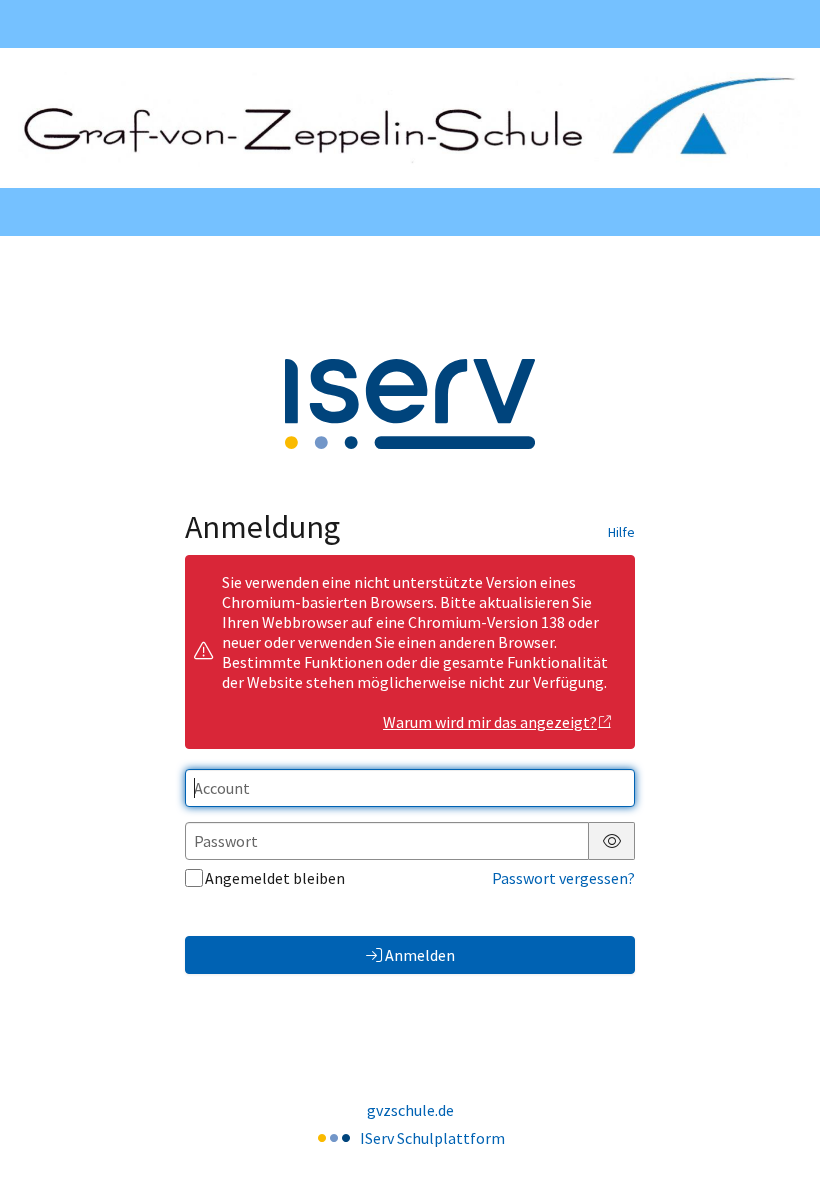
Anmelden (420, 955)
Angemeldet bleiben (275, 878)
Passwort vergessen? (563, 878)
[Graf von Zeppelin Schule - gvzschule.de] (410, 118)
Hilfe (621, 532)
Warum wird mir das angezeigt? (490, 722)
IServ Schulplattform (432, 1138)
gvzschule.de (410, 1110)
